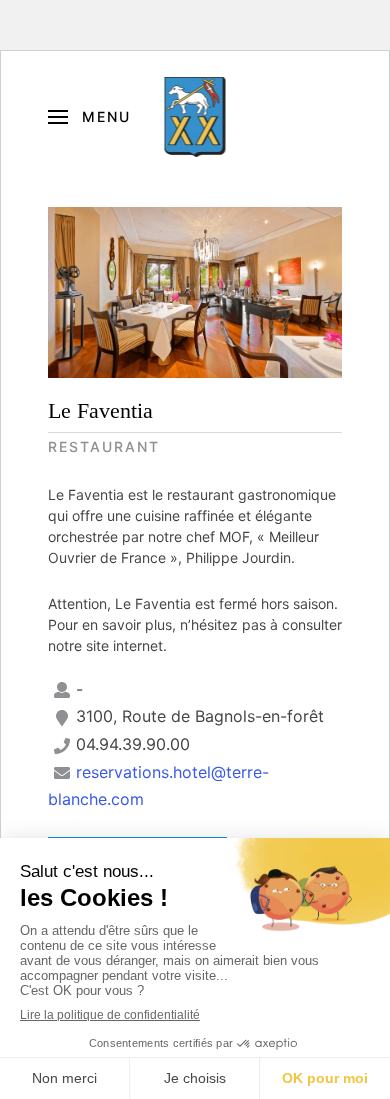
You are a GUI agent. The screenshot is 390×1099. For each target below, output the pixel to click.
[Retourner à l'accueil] (195, 117)
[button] (89, 117)
